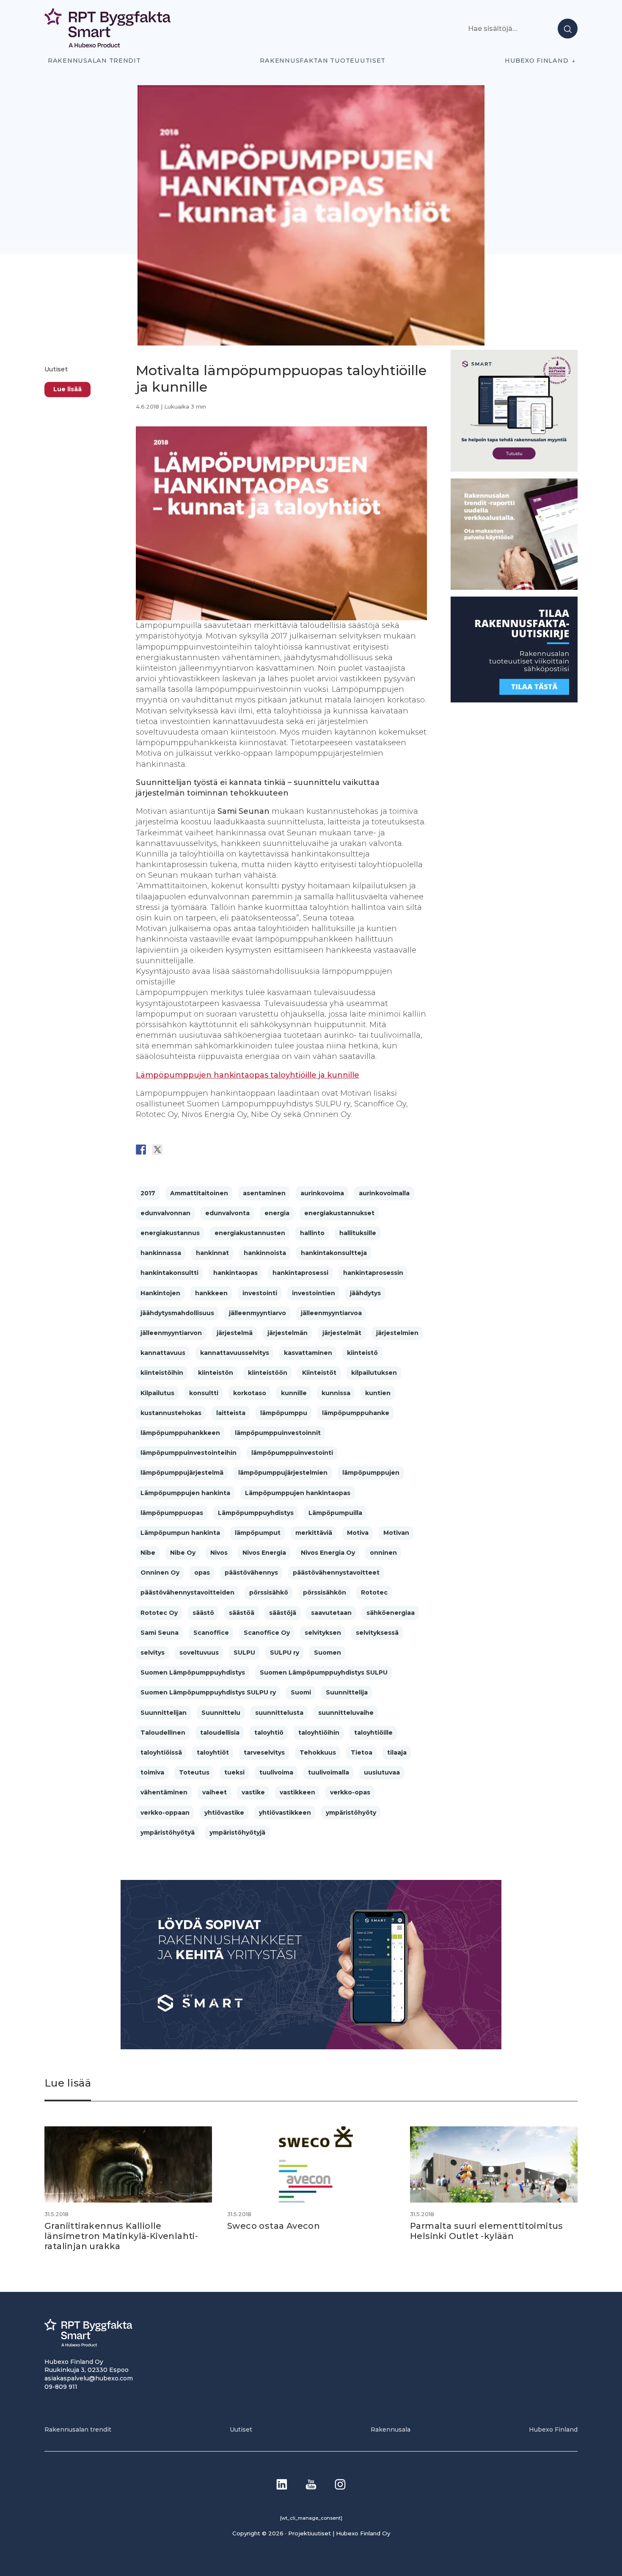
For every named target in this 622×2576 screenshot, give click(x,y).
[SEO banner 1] (514, 469)
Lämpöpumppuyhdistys (256, 1513)
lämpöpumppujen (371, 1473)
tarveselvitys (264, 1752)
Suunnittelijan (164, 1713)
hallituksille (358, 1233)
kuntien (378, 1393)
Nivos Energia (264, 1553)
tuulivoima (276, 1772)
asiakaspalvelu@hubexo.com (89, 2378)
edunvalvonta (227, 1213)
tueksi (234, 1772)
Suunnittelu (221, 1713)
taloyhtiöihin (319, 1733)
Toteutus (194, 1772)
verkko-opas (350, 1792)
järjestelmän (288, 1333)
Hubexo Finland (537, 61)
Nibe (148, 1553)
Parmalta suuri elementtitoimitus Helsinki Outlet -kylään (487, 2231)
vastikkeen (297, 1792)
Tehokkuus (318, 1752)
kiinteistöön (268, 1373)
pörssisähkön (325, 1592)
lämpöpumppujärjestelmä (182, 1473)
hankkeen (211, 1293)
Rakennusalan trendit (94, 61)
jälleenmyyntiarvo (257, 1313)
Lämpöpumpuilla (335, 1513)
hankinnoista (265, 1253)
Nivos (219, 1553)
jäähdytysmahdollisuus (177, 1313)
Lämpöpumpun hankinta (180, 1533)
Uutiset (56, 369)
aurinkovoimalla (384, 1193)
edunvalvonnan (165, 1213)
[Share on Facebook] (141, 1150)
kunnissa (336, 1393)
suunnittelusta (279, 1713)
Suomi (301, 1692)
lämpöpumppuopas (172, 1513)
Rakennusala (391, 2430)
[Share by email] (223, 1150)
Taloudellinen (163, 1733)
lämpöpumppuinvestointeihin (189, 1453)
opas (202, 1573)
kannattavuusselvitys (235, 1353)
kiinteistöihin (162, 1373)
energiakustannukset (339, 1213)
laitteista (231, 1413)
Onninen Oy (160, 1573)
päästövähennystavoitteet (336, 1573)
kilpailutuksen (374, 1373)
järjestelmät (342, 1333)
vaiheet (215, 1792)
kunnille (294, 1393)
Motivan (396, 1533)
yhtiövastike (224, 1813)
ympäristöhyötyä (168, 1832)
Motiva (358, 1533)
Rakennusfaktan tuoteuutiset (323, 61)
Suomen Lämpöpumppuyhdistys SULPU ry (208, 1692)
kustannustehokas (171, 1413)
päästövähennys (251, 1573)
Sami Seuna (160, 1633)
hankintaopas (235, 1273)
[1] (514, 700)
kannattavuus (163, 1353)
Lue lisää (67, 389)
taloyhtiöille (373, 1733)
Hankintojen (160, 1293)
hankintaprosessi (300, 1273)
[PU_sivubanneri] (514, 587)
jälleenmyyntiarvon (171, 1333)
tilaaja (397, 1752)
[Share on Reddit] (174, 1150)
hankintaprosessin (373, 1273)
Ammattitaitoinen (199, 1193)
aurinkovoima (322, 1193)
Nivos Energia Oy (328, 1553)
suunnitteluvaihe (346, 1713)
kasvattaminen (308, 1353)
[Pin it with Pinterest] (190, 1150)
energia (277, 1213)
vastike (253, 1792)
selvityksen (323, 1633)
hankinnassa (161, 1253)
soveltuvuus (199, 1653)
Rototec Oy (159, 1613)
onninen (383, 1553)
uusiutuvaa (382, 1772)
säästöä (242, 1613)
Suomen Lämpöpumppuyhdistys (193, 1672)
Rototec (374, 1592)
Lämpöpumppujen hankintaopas (298, 1493)
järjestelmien (397, 1333)
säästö (203, 1613)
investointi (260, 1293)
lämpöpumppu (284, 1413)
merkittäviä (314, 1533)
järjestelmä (235, 1333)
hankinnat (212, 1253)
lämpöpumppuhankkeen (180, 1433)
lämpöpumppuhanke (356, 1413)
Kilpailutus (157, 1393)
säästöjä (283, 1613)
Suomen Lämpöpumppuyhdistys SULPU (324, 1672)
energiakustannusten (250, 1233)
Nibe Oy (183, 1553)
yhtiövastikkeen (285, 1813)
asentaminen (264, 1193)
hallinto (312, 1233)
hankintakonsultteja (334, 1253)
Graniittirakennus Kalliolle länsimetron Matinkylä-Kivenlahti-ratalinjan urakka (121, 2236)
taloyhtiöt (213, 1752)
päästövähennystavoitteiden (187, 1592)
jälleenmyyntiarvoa (331, 1313)
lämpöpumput (258, 1533)
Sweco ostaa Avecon (274, 2226)
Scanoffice (211, 1633)
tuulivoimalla (329, 1772)
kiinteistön (216, 1373)
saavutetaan (331, 1613)
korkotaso (250, 1393)
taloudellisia (220, 1733)
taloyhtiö (269, 1733)
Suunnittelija (347, 1692)
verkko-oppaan (165, 1813)
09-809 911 (61, 2387)
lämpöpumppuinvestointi (292, 1453)
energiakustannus (170, 1233)
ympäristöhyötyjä (237, 1832)
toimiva (152, 1772)
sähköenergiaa (391, 1613)
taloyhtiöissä (161, 1752)
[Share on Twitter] (157, 1150)
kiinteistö (362, 1353)
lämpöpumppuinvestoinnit (278, 1433)
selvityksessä (377, 1633)
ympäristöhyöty (351, 1813)
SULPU (244, 1653)
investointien (314, 1293)
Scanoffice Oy (267, 1633)
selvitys (153, 1653)
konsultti (204, 1393)
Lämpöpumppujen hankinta (185, 1493)
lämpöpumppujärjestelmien (283, 1473)
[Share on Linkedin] (207, 1150)
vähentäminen (164, 1792)
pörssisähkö (269, 1592)
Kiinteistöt (319, 1373)
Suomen (328, 1653)
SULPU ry (285, 1653)
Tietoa (362, 1752)
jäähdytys (365, 1293)
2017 (148, 1193)
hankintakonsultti (169, 1273)
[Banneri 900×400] (311, 2047)
